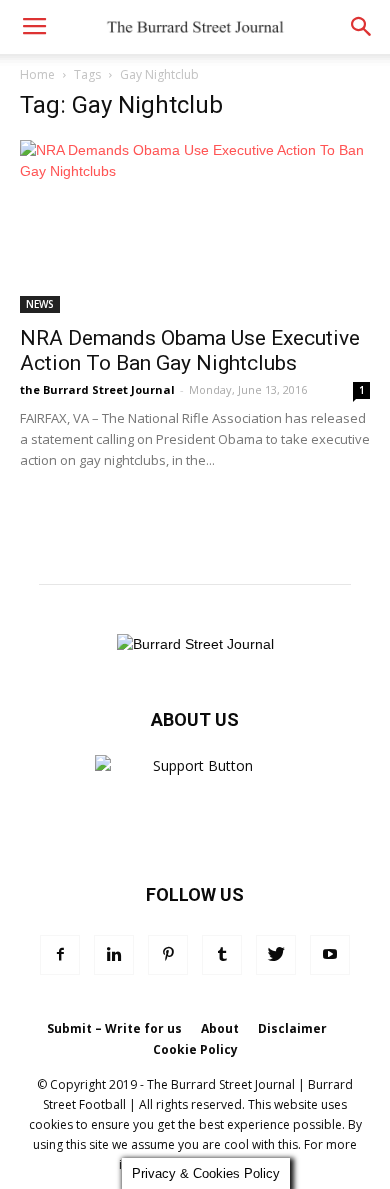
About (220, 1028)
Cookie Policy (195, 1049)
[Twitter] (276, 955)
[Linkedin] (114, 955)
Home (37, 74)
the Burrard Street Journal (97, 389)
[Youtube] (330, 955)
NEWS (40, 304)
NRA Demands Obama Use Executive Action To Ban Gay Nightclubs (190, 350)
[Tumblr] (222, 955)
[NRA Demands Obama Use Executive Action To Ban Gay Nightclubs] (195, 226)
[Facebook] (60, 955)
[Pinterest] (168, 955)
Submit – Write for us (114, 1028)
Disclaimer (292, 1028)
